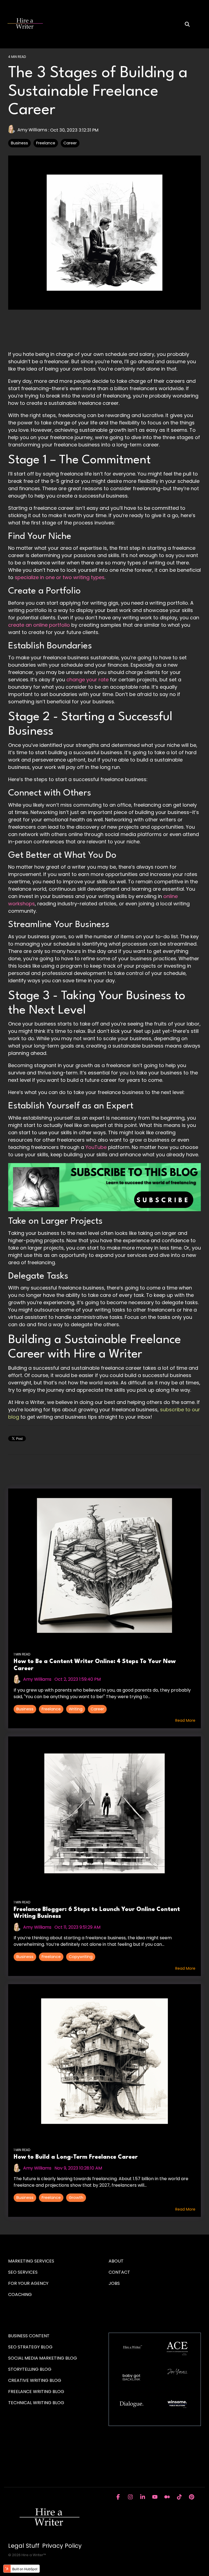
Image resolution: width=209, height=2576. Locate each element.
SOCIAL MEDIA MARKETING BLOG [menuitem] (43, 2358)
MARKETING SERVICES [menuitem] (31, 2261)
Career (70, 143)
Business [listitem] (25, 1709)
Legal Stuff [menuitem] (24, 2546)
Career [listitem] (97, 1709)
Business (19, 143)
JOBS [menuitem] (114, 2283)
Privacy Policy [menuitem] (62, 2546)
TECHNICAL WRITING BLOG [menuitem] (36, 2403)
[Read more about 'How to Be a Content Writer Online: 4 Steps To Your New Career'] (104, 1565)
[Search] (187, 24)
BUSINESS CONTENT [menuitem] (29, 2336)
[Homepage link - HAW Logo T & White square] (49, 2537)
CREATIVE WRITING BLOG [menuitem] (35, 2380)
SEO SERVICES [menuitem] (23, 2272)
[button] (201, 21)
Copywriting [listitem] (81, 1957)
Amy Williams (32, 130)
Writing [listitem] (76, 1709)
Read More (185, 1720)
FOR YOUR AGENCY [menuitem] (29, 2283)
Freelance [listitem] (51, 1709)
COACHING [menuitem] (20, 2294)
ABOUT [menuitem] (116, 2261)
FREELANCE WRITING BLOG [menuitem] (36, 2392)
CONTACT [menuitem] (119, 2272)
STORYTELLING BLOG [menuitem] (30, 2369)
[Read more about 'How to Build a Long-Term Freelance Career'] (104, 2061)
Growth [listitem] (76, 2198)
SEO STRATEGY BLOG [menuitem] (30, 2347)
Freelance (46, 143)
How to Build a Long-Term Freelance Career (76, 2157)
